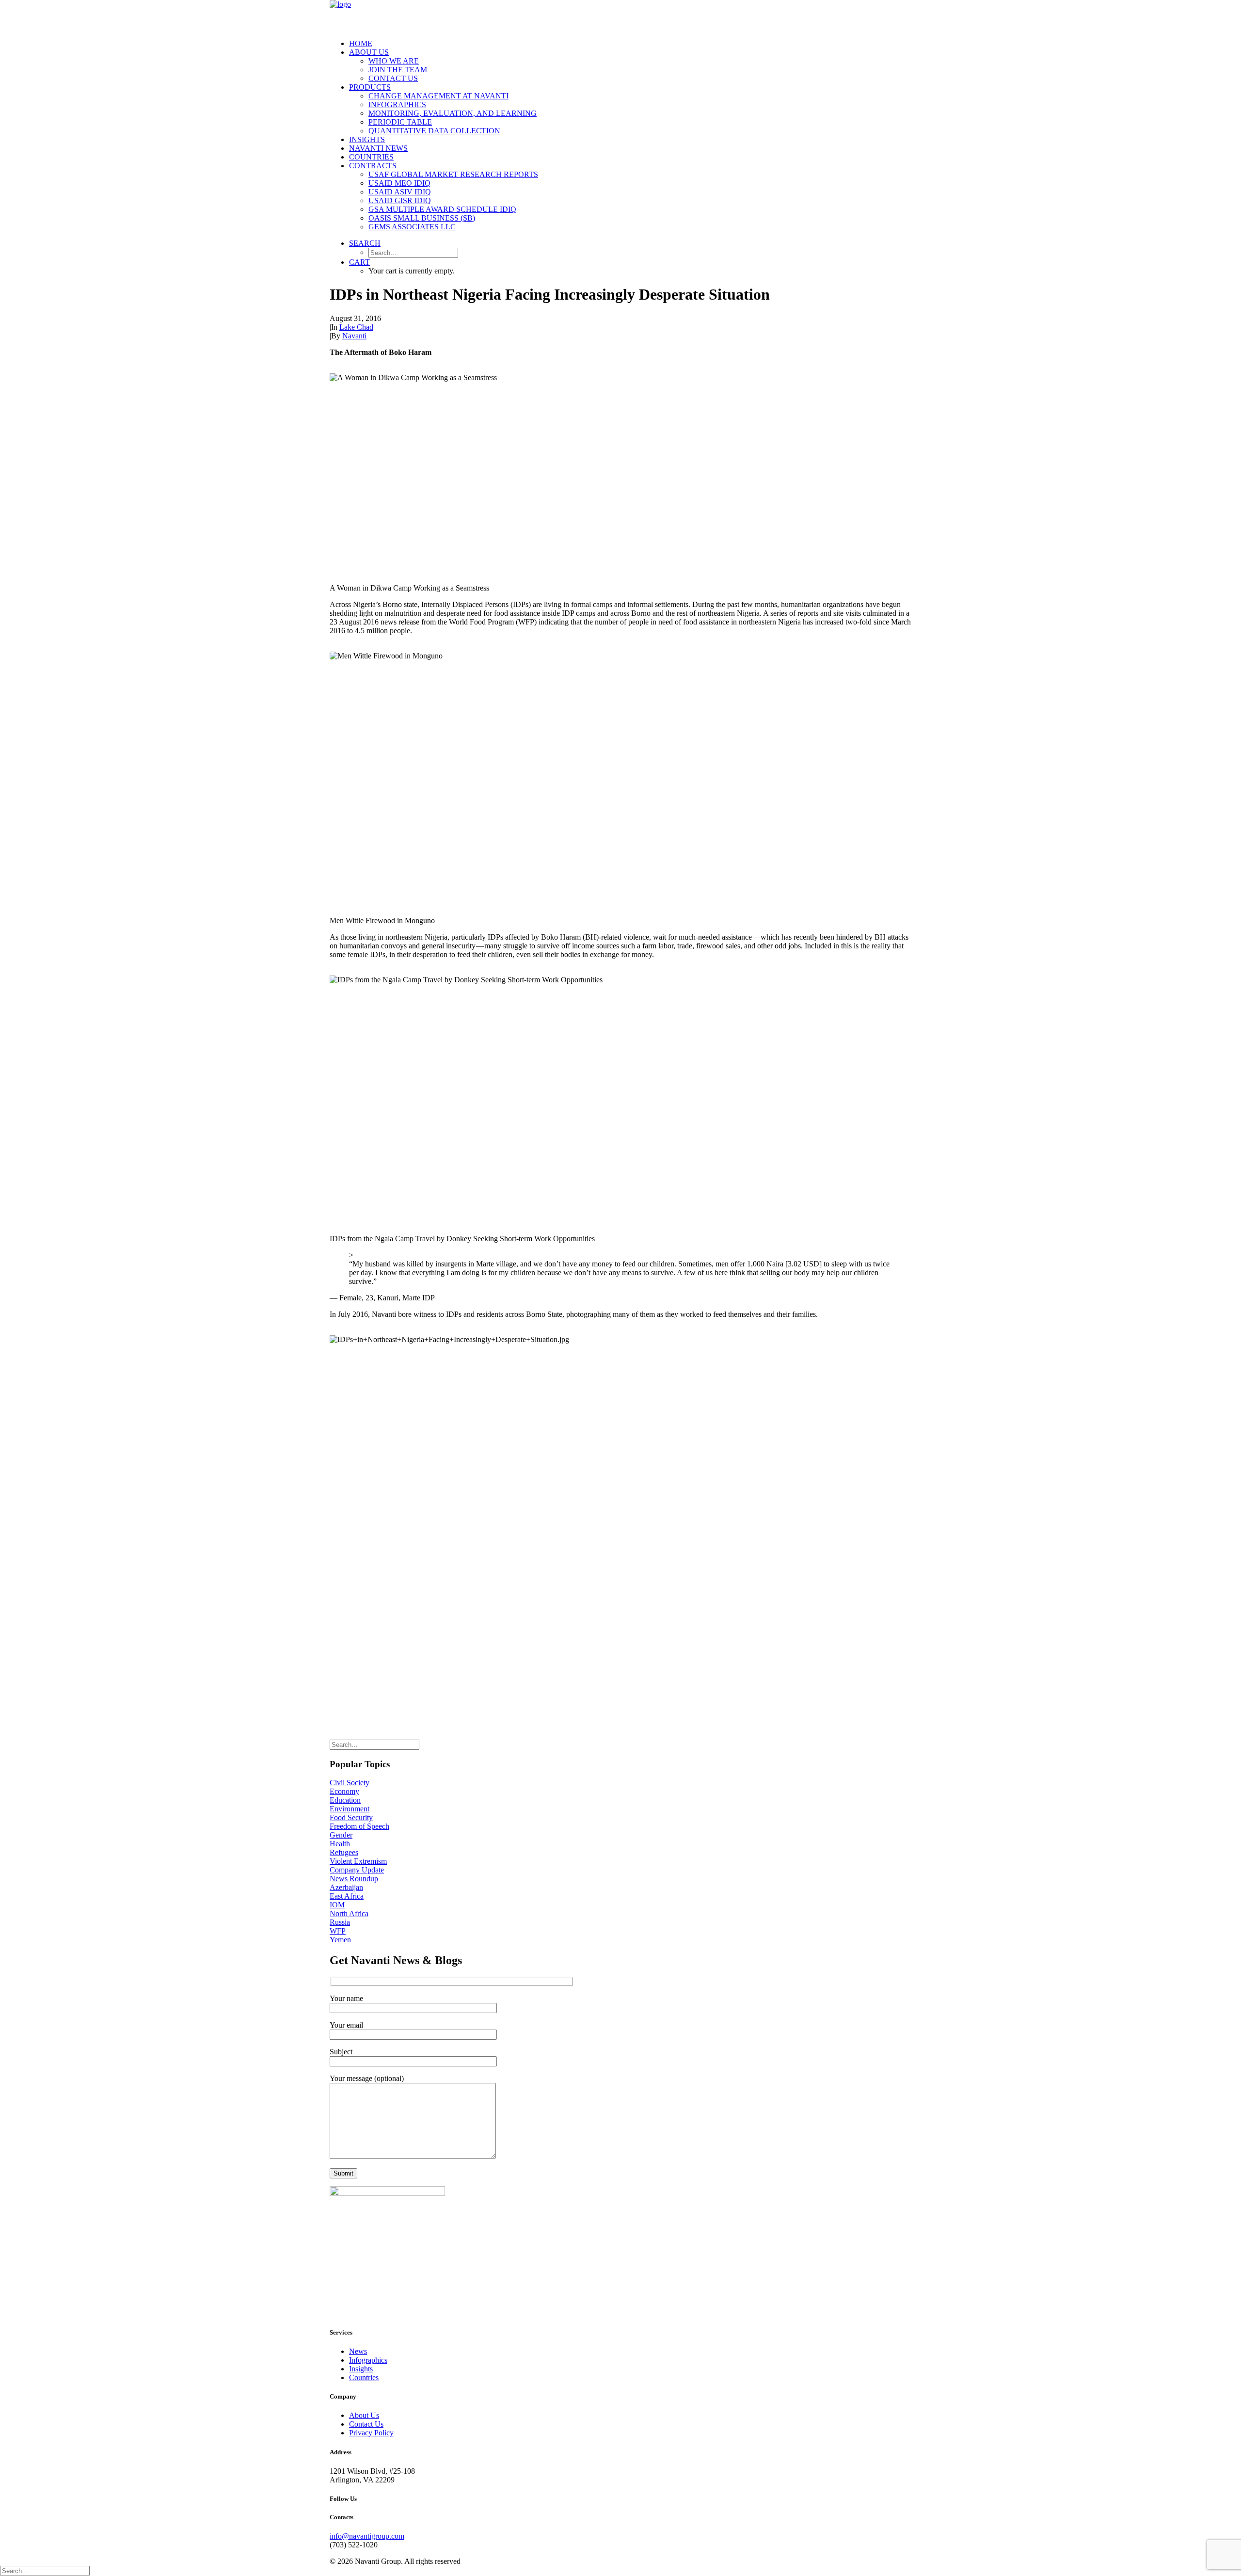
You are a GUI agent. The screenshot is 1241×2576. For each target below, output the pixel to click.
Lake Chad (356, 327)
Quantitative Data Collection (434, 131)
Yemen (340, 1940)
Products (370, 87)
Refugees (344, 1852)
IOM (337, 1905)
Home (361, 43)
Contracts (373, 166)
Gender (341, 1835)
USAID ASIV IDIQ (400, 192)
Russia (340, 1922)
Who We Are (394, 61)
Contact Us (393, 78)
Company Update (357, 1870)
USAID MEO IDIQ (399, 183)
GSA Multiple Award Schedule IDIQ (442, 209)
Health (340, 1844)
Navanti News (378, 148)
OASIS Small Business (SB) (422, 218)
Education (345, 1800)
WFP (338, 1931)
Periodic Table (400, 122)
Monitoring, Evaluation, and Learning (453, 113)
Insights (367, 139)
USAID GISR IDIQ (400, 200)
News (358, 2351)
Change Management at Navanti (438, 96)
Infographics (397, 104)
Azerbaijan (346, 1887)
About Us (369, 52)
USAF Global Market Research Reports (453, 174)
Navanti (354, 336)
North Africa (349, 1913)
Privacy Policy (371, 2433)
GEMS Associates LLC (412, 227)
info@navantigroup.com (367, 2536)
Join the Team (398, 70)
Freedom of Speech (359, 1826)
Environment (350, 1809)
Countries (371, 157)
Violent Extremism (358, 1861)
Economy (344, 1791)
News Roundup (354, 1879)
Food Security (351, 1817)
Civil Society (350, 1783)
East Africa (347, 1896)
